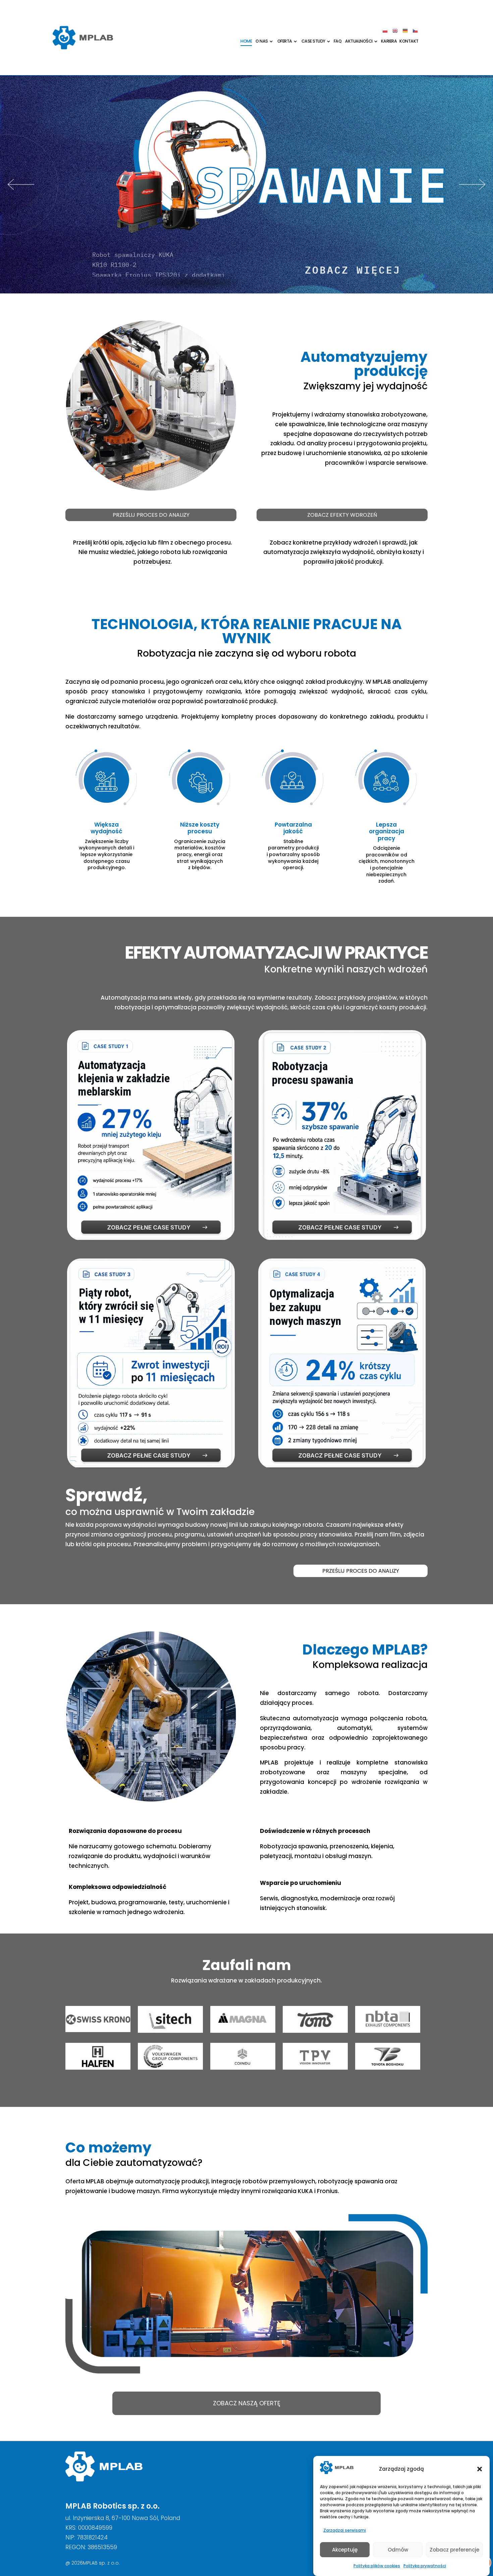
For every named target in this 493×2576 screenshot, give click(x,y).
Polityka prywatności (425, 2566)
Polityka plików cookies (377, 2566)
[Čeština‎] (416, 31)
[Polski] (385, 31)
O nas (262, 41)
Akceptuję (345, 2550)
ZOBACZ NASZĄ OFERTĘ (247, 2403)
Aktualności (359, 41)
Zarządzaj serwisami (345, 2530)
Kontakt (409, 41)
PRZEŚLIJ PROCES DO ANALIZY (151, 515)
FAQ (338, 41)
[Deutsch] (405, 31)
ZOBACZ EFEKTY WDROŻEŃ (342, 515)
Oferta (285, 41)
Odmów (398, 2550)
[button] (480, 2469)
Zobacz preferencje (454, 2550)
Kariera (389, 41)
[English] (395, 31)
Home (246, 41)
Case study (313, 41)
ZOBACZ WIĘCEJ (353, 268)
